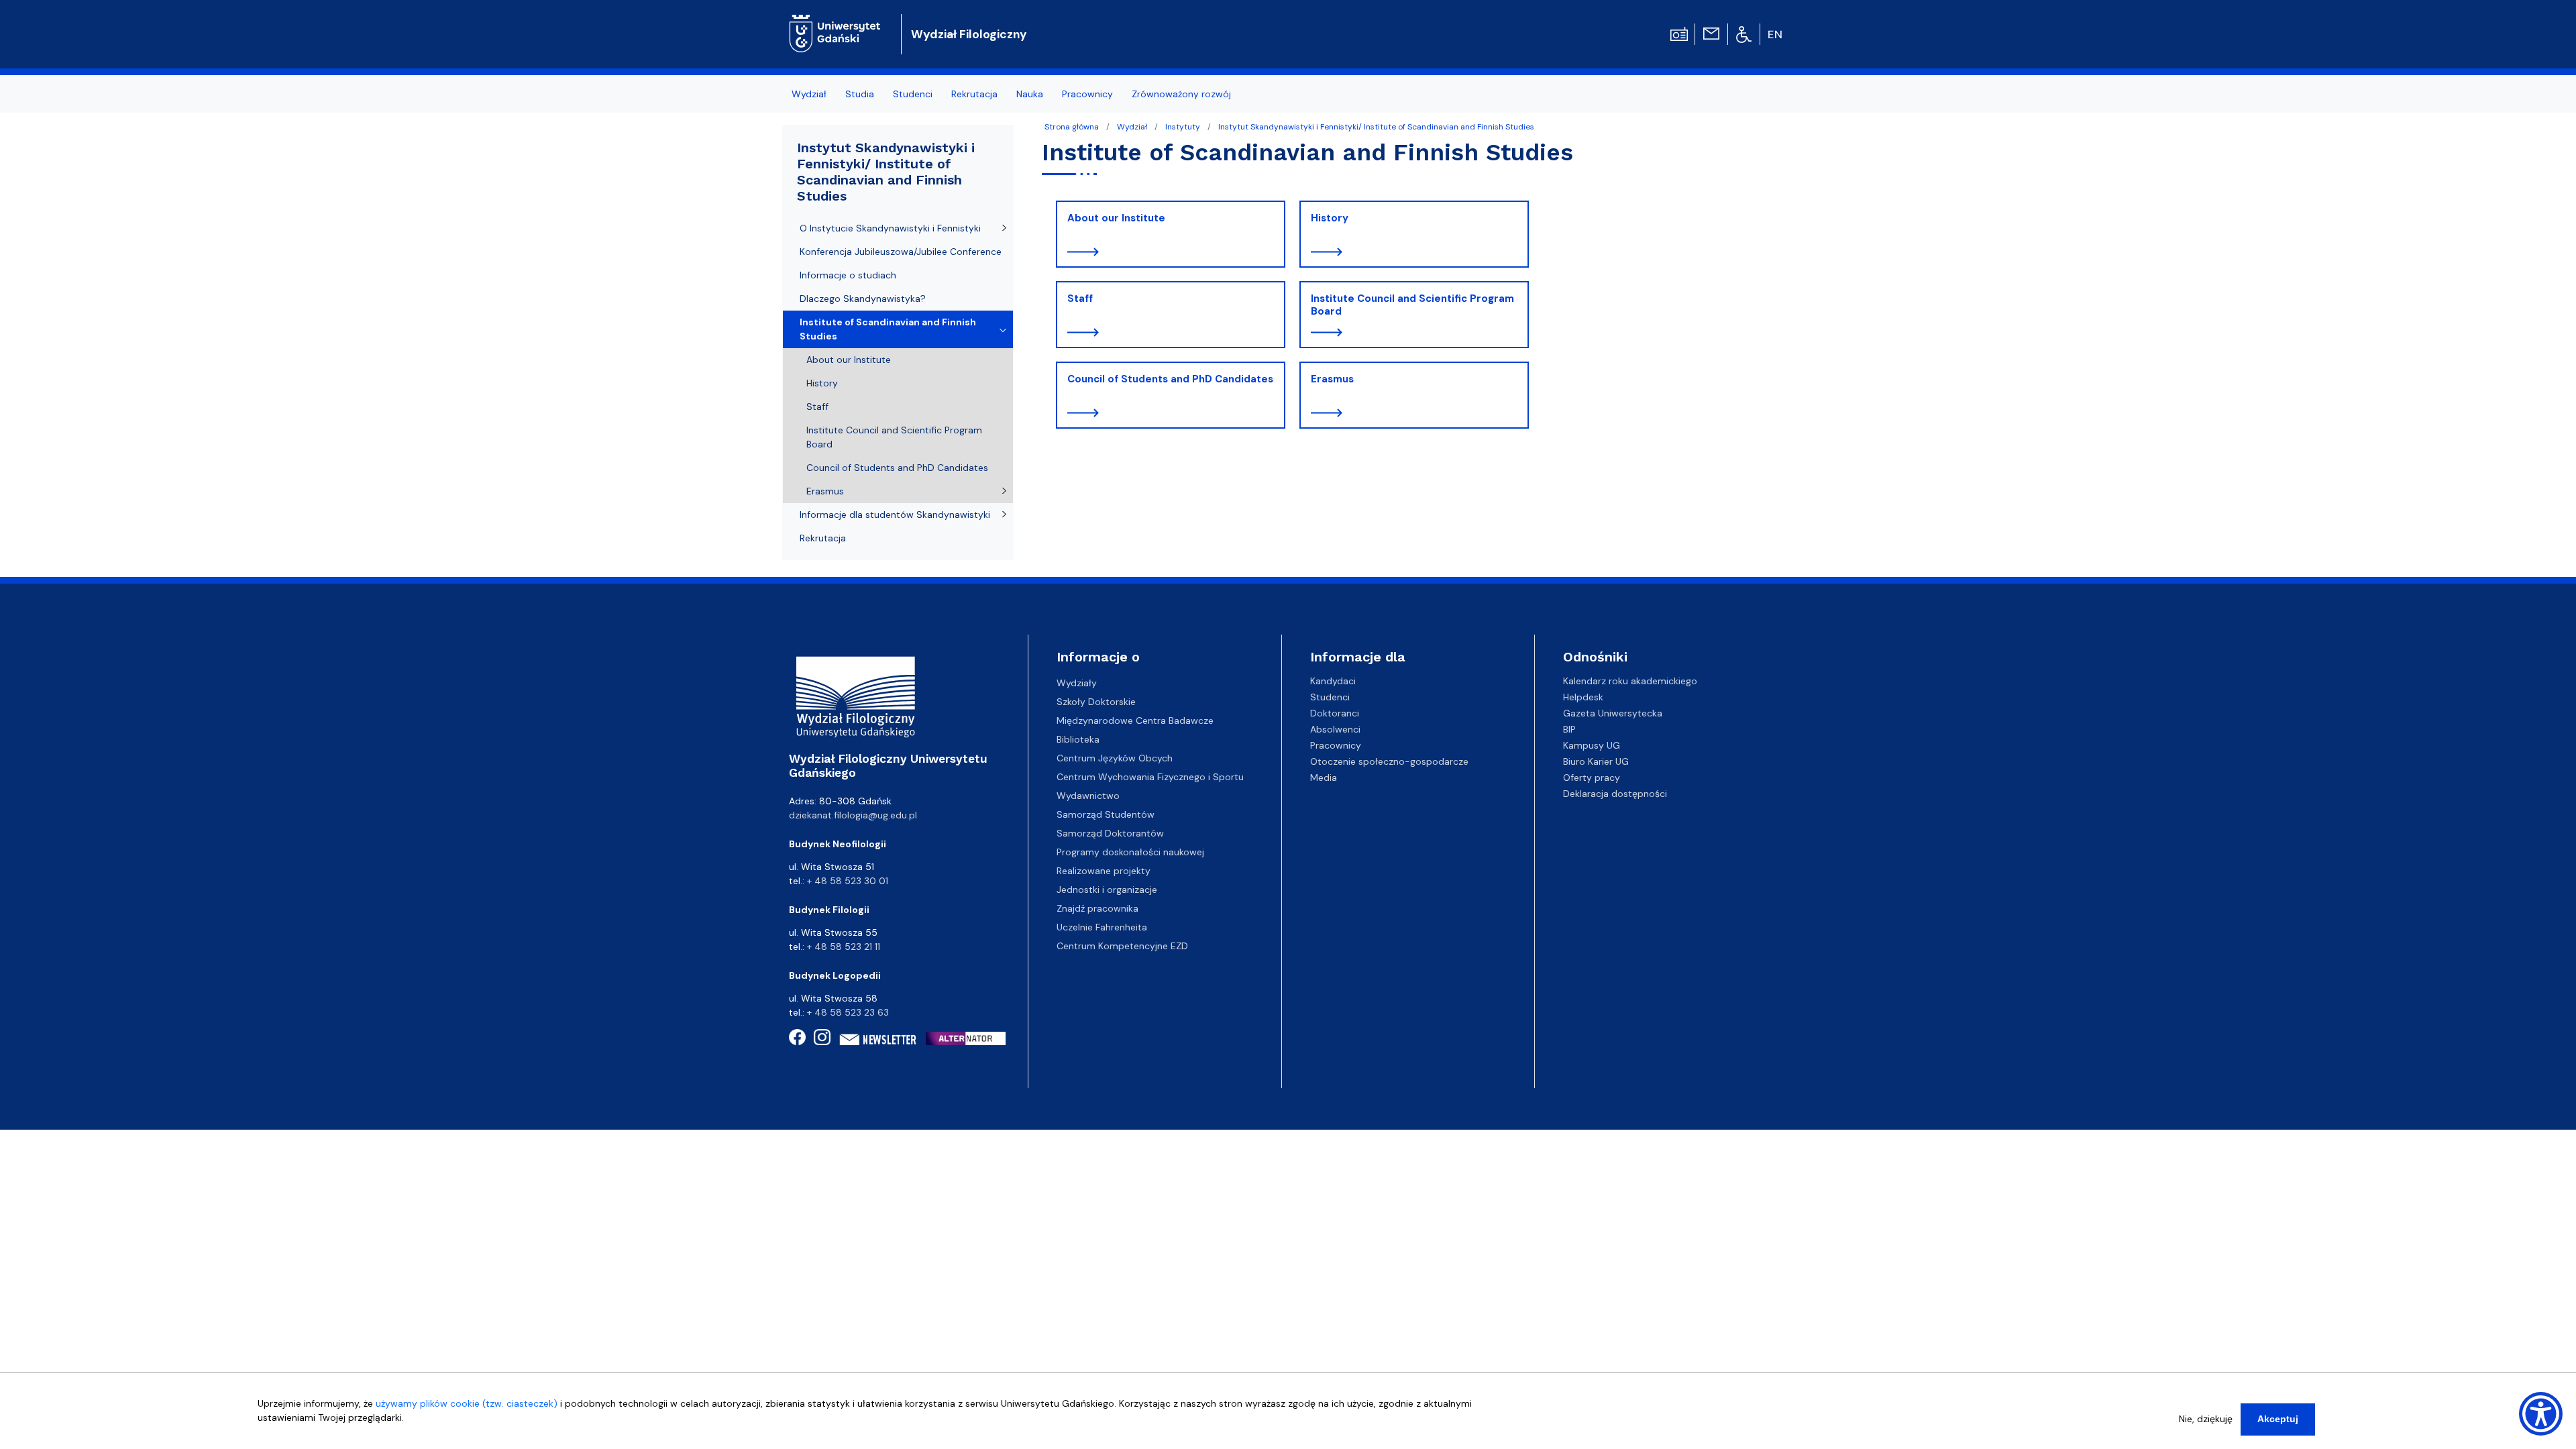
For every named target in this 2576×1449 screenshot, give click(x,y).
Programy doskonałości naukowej (1130, 852)
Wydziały (1077, 683)
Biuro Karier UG (1596, 761)
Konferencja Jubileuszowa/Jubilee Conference (901, 252)
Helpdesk (1583, 697)
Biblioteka (1078, 739)
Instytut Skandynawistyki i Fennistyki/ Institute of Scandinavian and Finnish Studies (1376, 127)
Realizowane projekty (1104, 871)
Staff (1080, 299)
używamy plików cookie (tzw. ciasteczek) (467, 1403)
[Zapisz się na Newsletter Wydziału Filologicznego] (878, 1040)
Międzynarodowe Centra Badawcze (1135, 720)
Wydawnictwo (1088, 796)
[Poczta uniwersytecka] (1711, 33)
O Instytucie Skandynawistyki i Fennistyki (890, 228)
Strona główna (1072, 127)
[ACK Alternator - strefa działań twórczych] (970, 1038)
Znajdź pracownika (1097, 908)
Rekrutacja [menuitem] (974, 94)
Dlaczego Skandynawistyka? (863, 299)
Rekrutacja (823, 538)
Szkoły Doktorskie (1096, 702)
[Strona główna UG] (835, 23)
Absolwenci (1335, 729)
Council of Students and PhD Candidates (1170, 379)
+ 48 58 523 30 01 (848, 881)
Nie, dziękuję (2206, 1419)
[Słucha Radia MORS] (1679, 33)
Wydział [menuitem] (809, 94)
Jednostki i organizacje (1107, 890)
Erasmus (1332, 379)
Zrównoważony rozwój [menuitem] (1181, 94)
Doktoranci (1335, 713)
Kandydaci (1333, 681)
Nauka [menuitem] (1030, 94)
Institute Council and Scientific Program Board (1412, 305)
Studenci (1330, 697)
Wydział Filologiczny (969, 34)
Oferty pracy (1592, 777)
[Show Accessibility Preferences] (2541, 1414)
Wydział (1132, 127)
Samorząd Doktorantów (1110, 833)
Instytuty (1183, 127)
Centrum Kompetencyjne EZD (1122, 946)
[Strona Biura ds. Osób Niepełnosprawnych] (1744, 34)
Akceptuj (2278, 1419)
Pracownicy (1336, 745)
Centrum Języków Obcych (1115, 758)
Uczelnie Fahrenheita (1102, 927)
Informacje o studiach (848, 275)
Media (1324, 777)
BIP (1569, 729)
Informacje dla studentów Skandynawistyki (895, 515)
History (1330, 218)
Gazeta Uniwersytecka (1613, 713)
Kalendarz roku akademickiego (1630, 681)
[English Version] (1776, 34)
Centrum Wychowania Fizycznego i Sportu (1150, 777)
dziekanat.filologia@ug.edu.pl (853, 815)
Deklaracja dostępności (1615, 794)
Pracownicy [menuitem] (1087, 94)
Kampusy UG (1592, 745)
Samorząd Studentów (1106, 814)
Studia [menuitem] (860, 94)
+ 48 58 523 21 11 (844, 947)
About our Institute (1116, 218)
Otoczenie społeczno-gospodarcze (1389, 761)
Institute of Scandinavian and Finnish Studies (888, 329)
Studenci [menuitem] (913, 94)
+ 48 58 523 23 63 (848, 1012)
